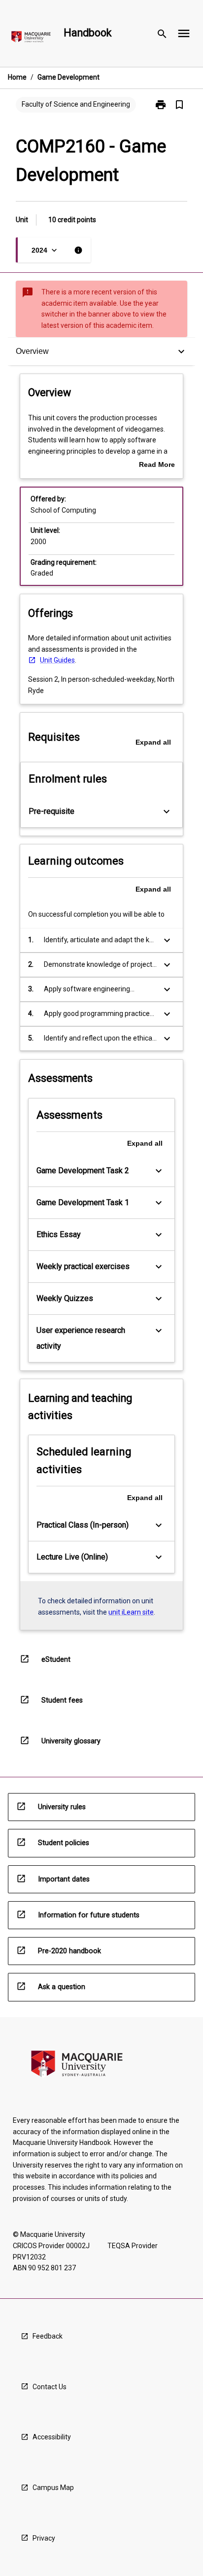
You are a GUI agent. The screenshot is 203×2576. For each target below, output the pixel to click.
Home (17, 77)
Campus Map (53, 2488)
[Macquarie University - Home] (31, 39)
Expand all (153, 742)
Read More (157, 465)
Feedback (48, 2336)
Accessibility (52, 2437)
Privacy (44, 2538)
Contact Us (50, 2387)
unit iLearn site (131, 1612)
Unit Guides (57, 660)
